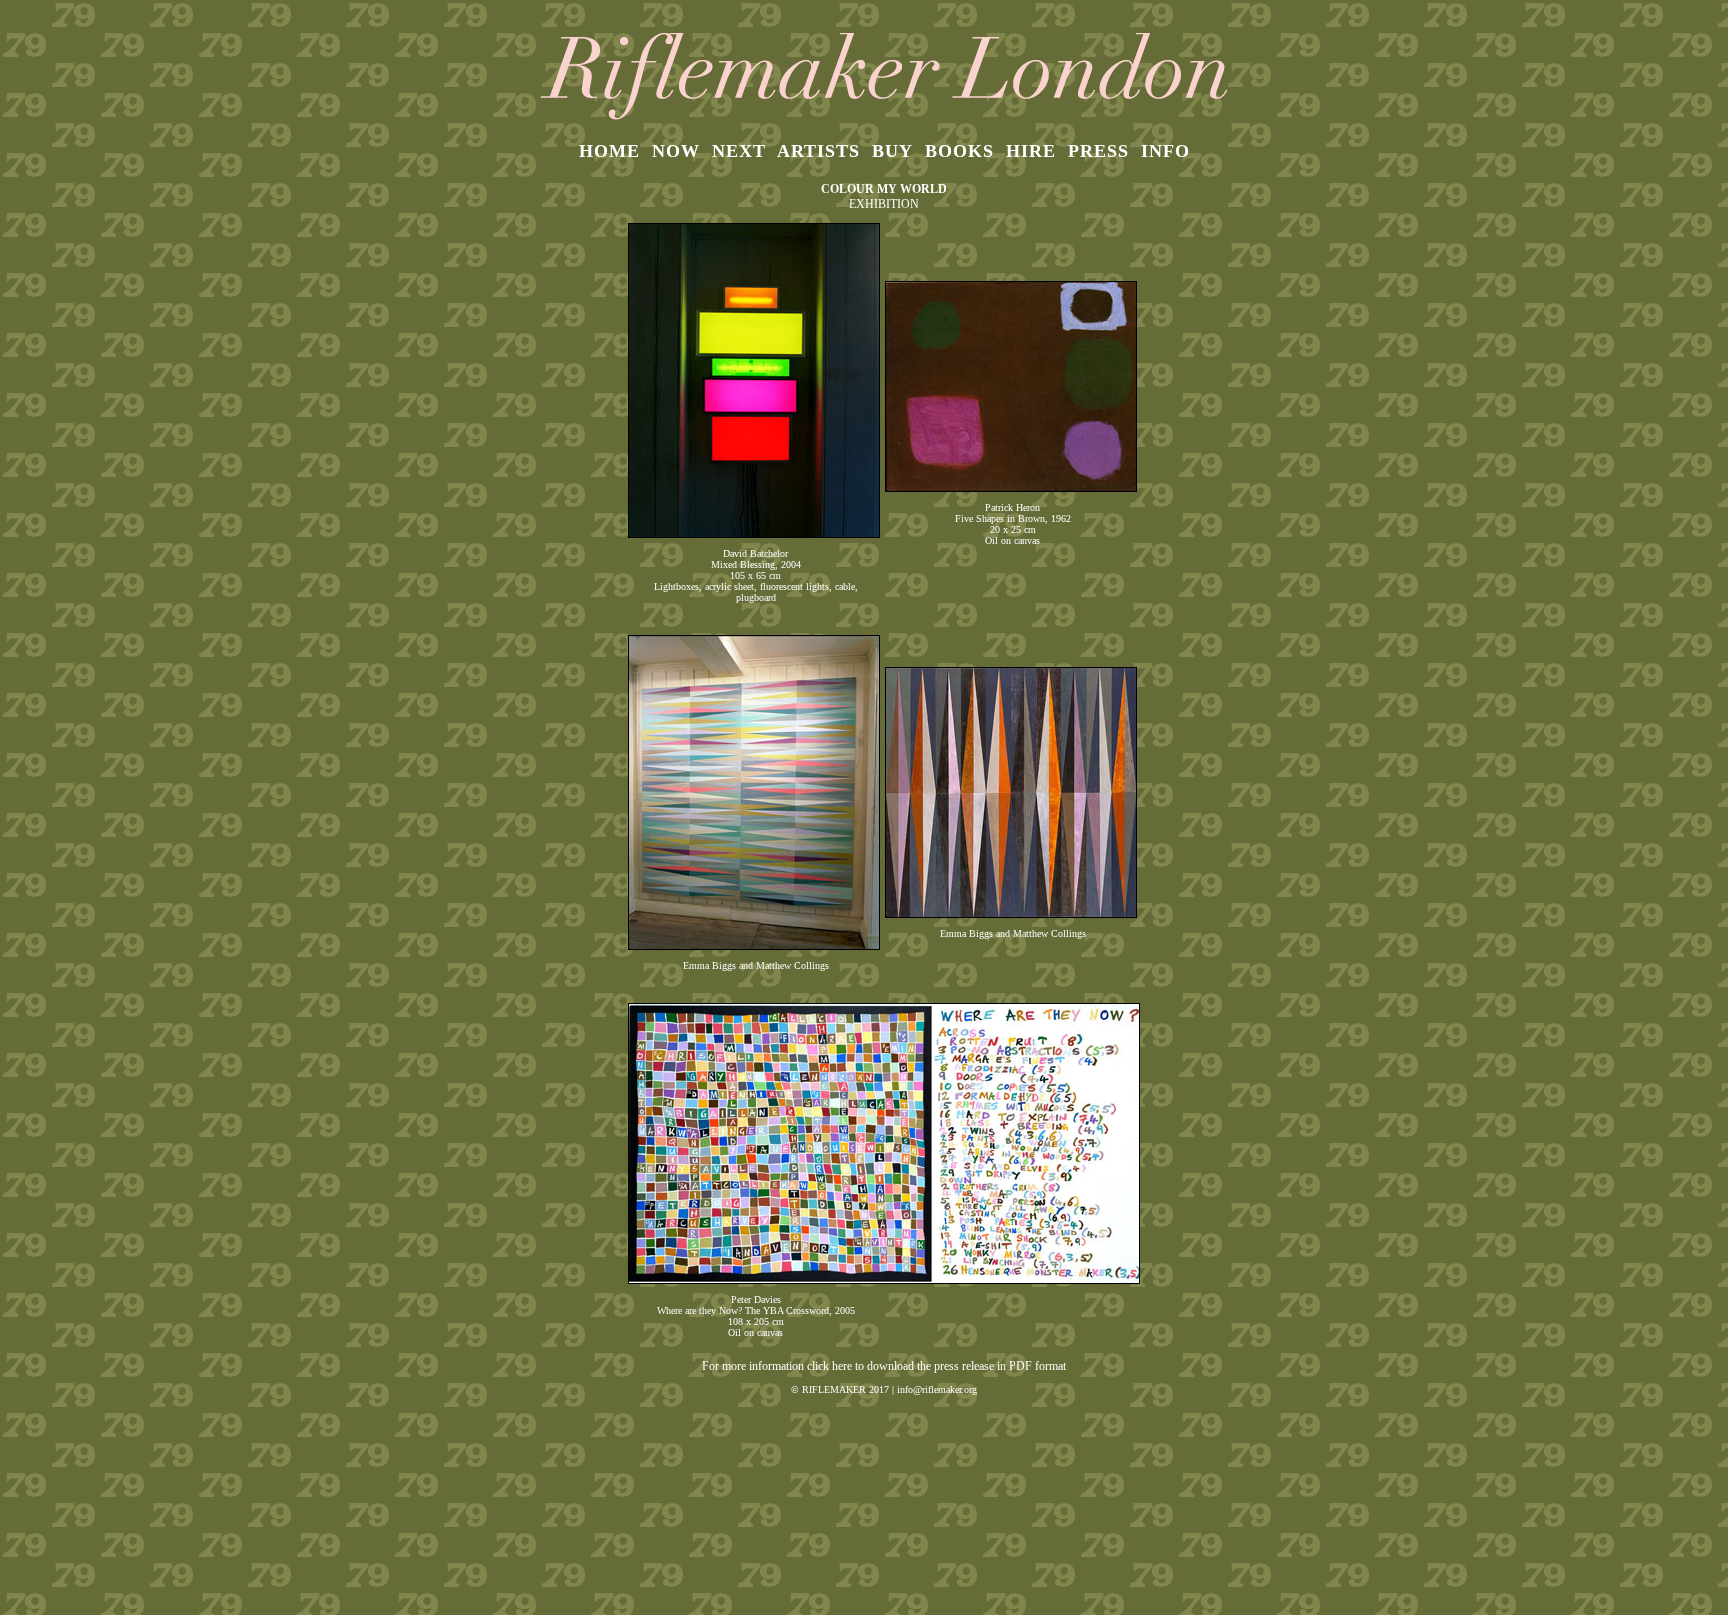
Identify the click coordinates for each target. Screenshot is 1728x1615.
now (676, 151)
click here (829, 1366)
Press (1098, 151)
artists (818, 151)
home (609, 151)
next (739, 151)
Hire (1031, 151)
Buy (892, 151)
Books (959, 151)
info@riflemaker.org (937, 1389)
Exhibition (884, 204)
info (1165, 151)
